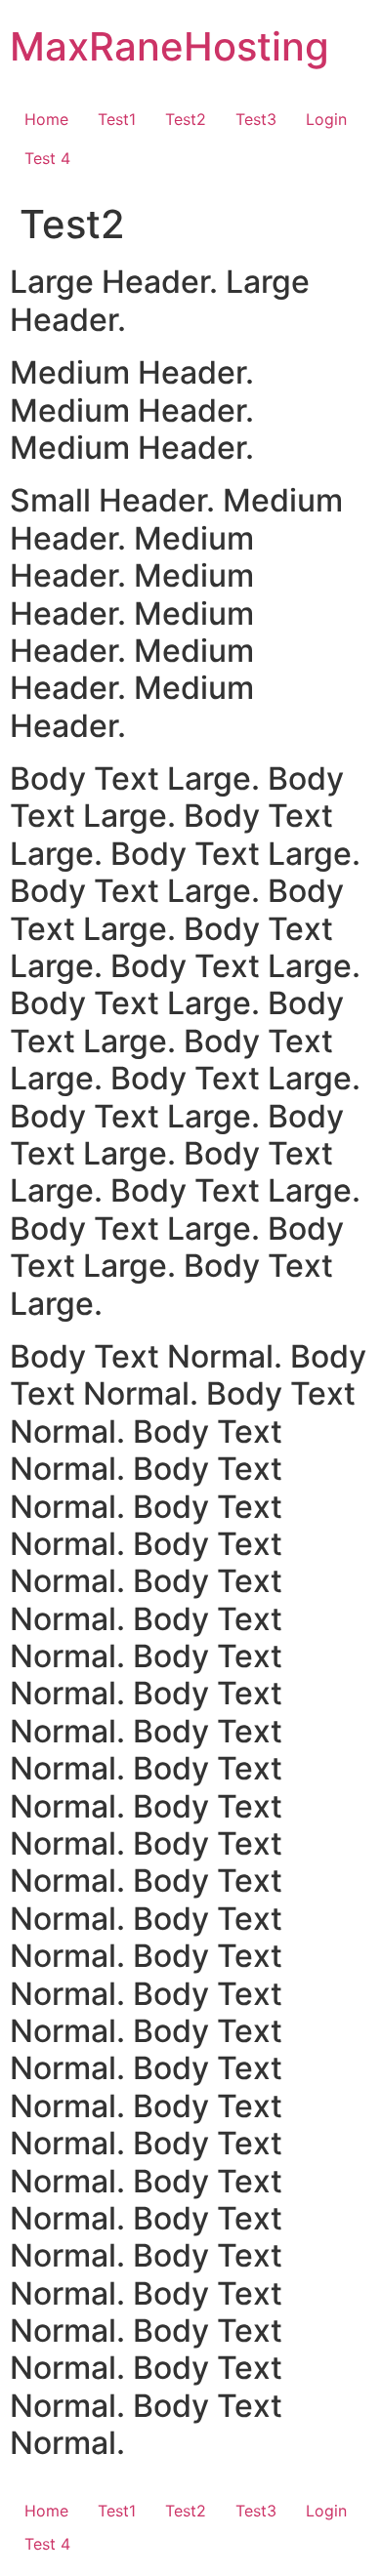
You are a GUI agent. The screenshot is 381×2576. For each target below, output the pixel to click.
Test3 (256, 119)
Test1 (117, 119)
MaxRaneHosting (169, 46)
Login (326, 119)
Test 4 (47, 158)
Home (46, 119)
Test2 (186, 119)
